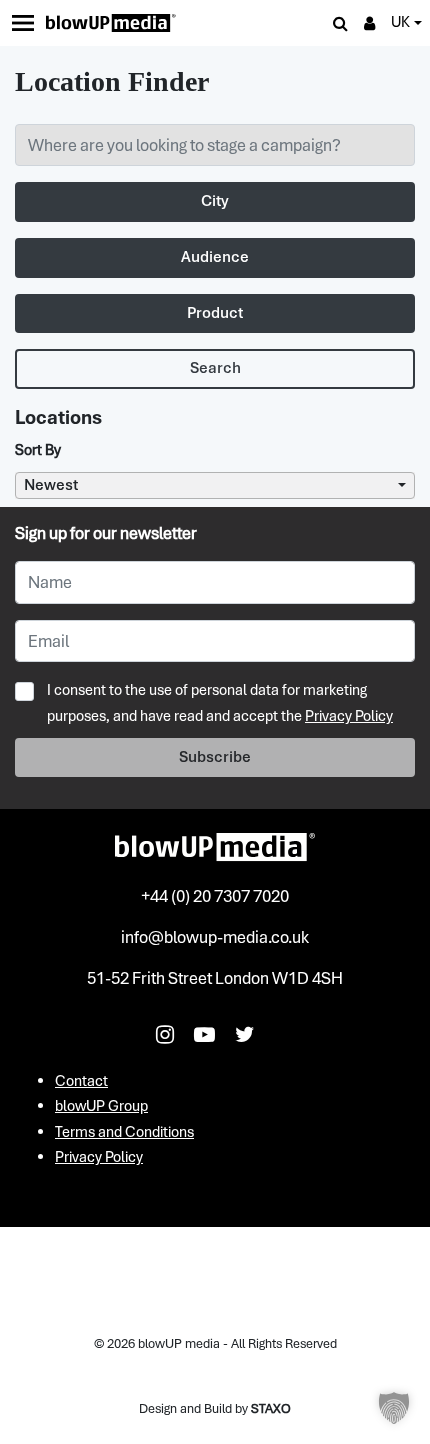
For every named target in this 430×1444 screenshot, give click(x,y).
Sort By (38, 450)
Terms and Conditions (124, 1132)
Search (215, 368)
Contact (81, 1081)
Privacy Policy (349, 716)
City (215, 201)
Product (215, 313)
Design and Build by (215, 1408)
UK (400, 22)
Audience (215, 257)
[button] (394, 1408)
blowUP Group (101, 1106)
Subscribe (215, 757)
